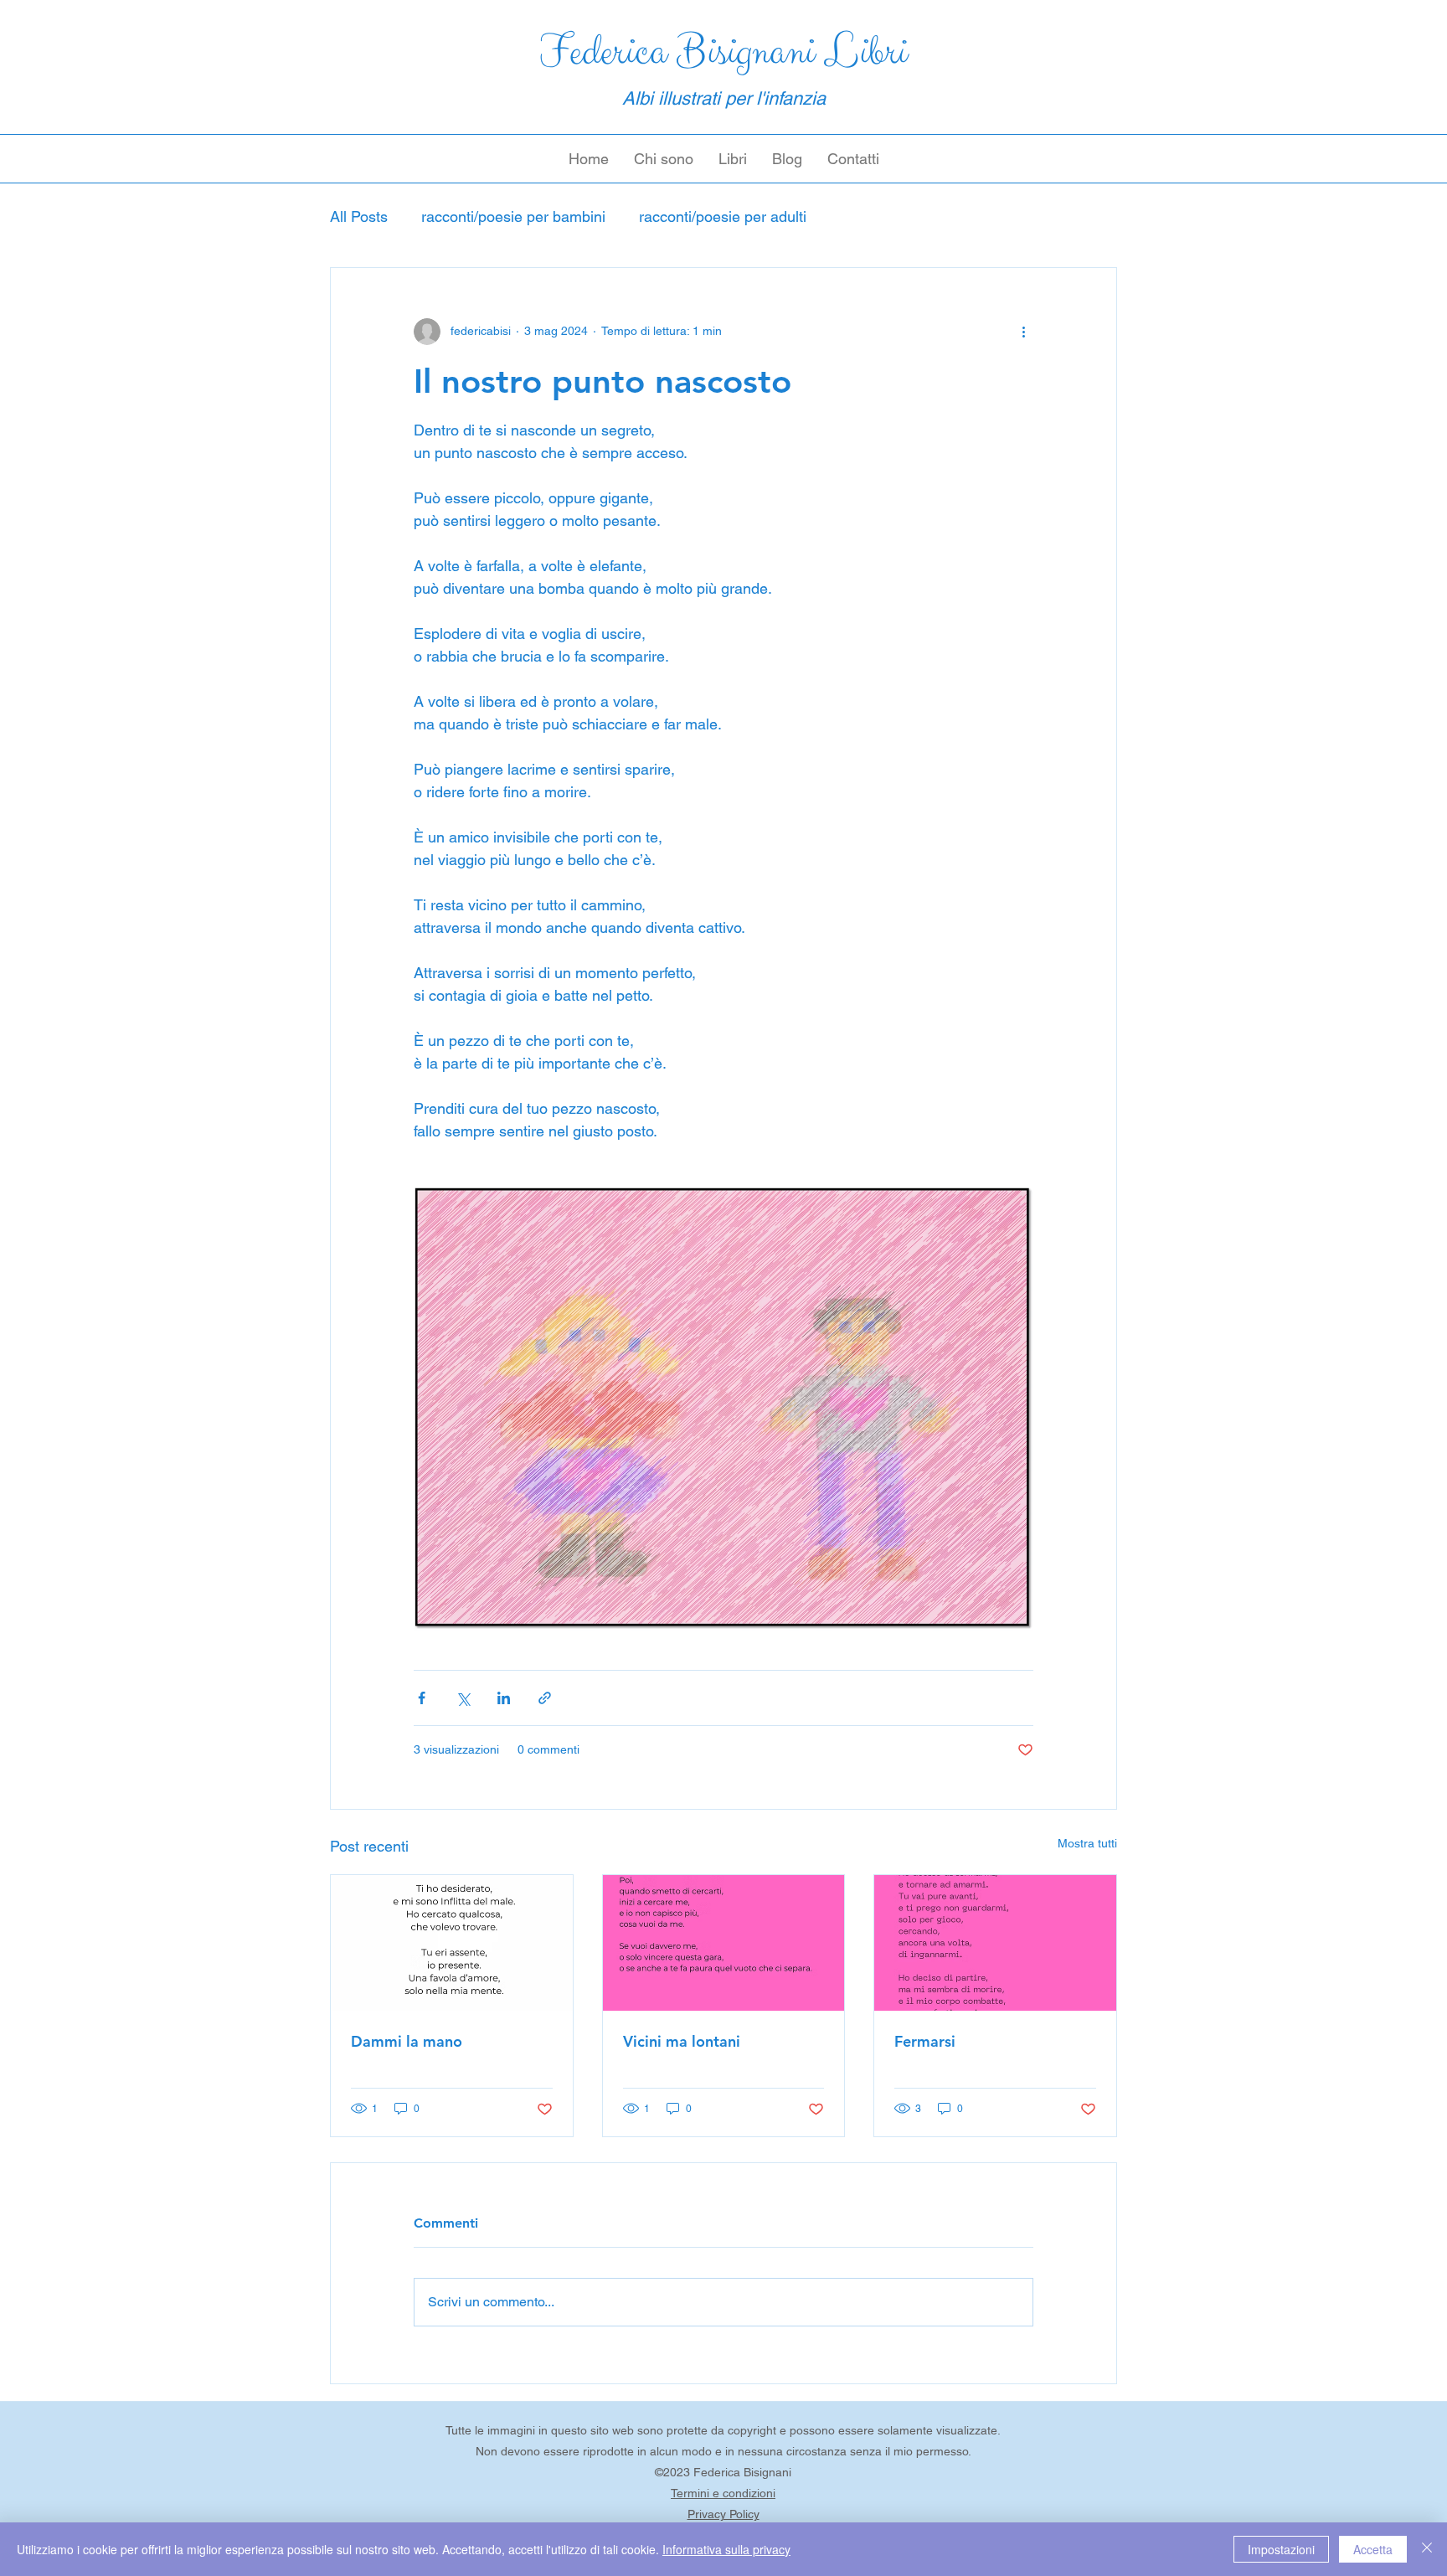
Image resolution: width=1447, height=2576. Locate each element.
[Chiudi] (1427, 2549)
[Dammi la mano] (452, 1943)
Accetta (1373, 2549)
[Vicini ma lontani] (724, 1943)
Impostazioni (1281, 2549)
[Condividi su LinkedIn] (504, 1698)
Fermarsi (925, 2041)
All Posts (359, 216)
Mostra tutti (1087, 1843)
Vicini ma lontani (682, 2041)
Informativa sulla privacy (726, 2549)
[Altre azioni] (1023, 332)
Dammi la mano (407, 2041)
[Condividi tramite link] (545, 1698)
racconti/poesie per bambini (513, 216)
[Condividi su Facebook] (422, 1698)
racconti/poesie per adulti (723, 216)
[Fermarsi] (995, 1943)
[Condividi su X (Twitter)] (463, 1698)
